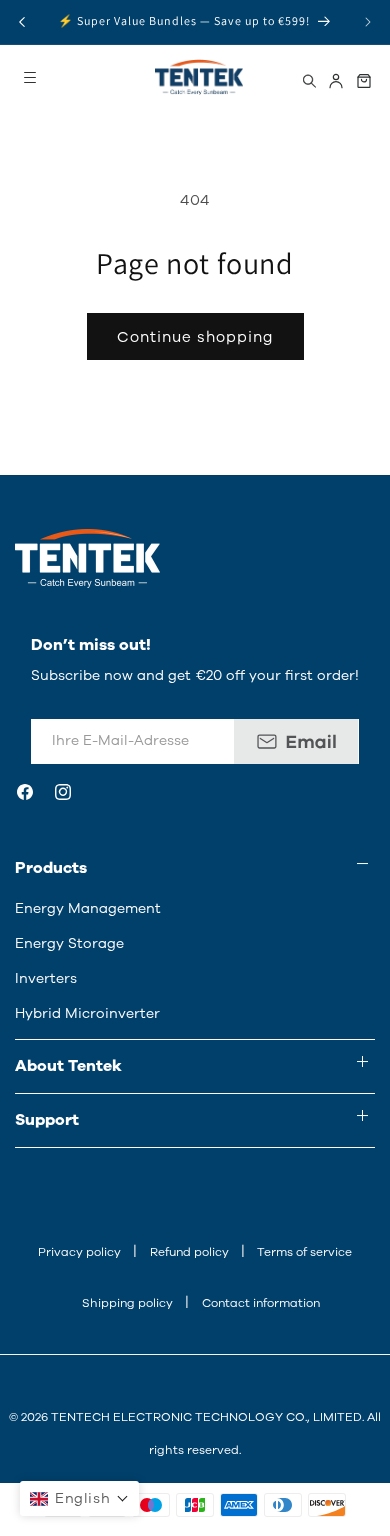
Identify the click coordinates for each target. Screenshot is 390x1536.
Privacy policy (79, 1252)
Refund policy (189, 1252)
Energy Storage (69, 943)
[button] (79, 1498)
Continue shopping (195, 337)
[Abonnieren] (296, 741)
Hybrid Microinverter (87, 1013)
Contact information (261, 1303)
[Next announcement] (368, 22)
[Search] (309, 81)
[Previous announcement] (22, 22)
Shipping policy (127, 1303)
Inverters (46, 978)
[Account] (336, 81)
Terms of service (304, 1252)
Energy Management (88, 908)
